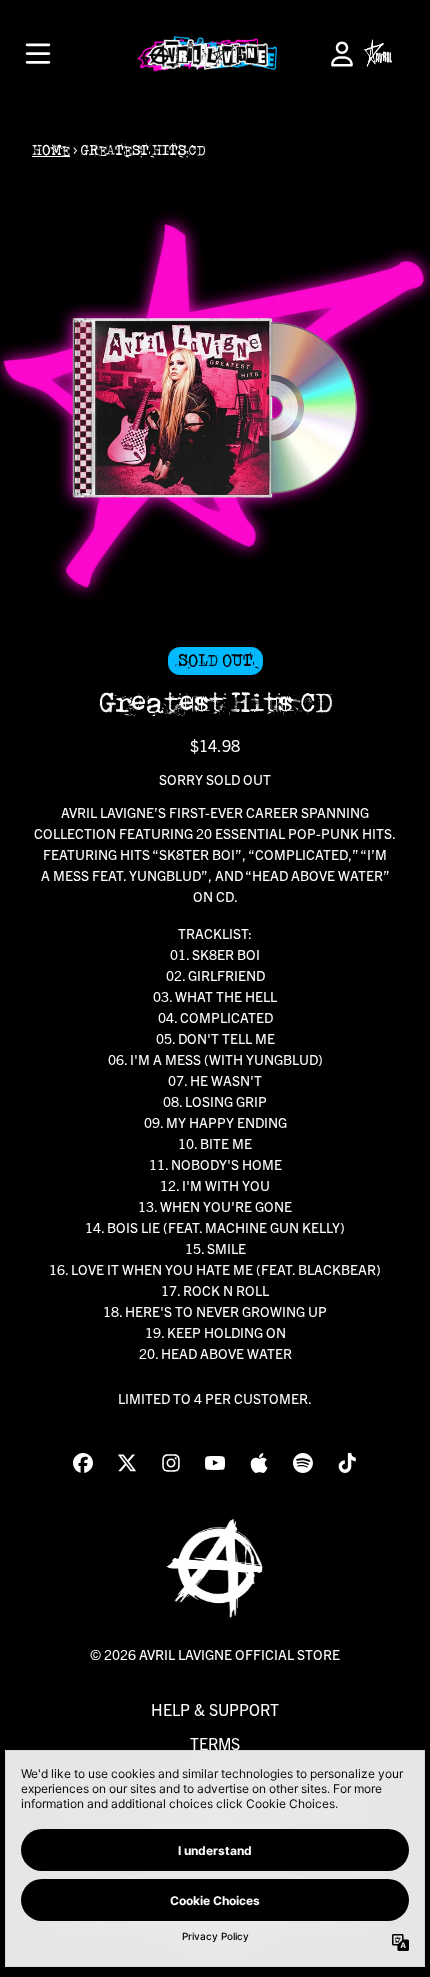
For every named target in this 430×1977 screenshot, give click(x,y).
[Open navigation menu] (38, 54)
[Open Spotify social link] (303, 1463)
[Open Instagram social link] (171, 1463)
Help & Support (215, 1709)
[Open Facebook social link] (83, 1463)
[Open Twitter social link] (127, 1463)
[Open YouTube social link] (215, 1463)
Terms (215, 1743)
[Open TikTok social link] (347, 1463)
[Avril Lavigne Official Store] (207, 54)
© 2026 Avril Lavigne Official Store (215, 1654)
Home (51, 150)
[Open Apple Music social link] (259, 1463)
